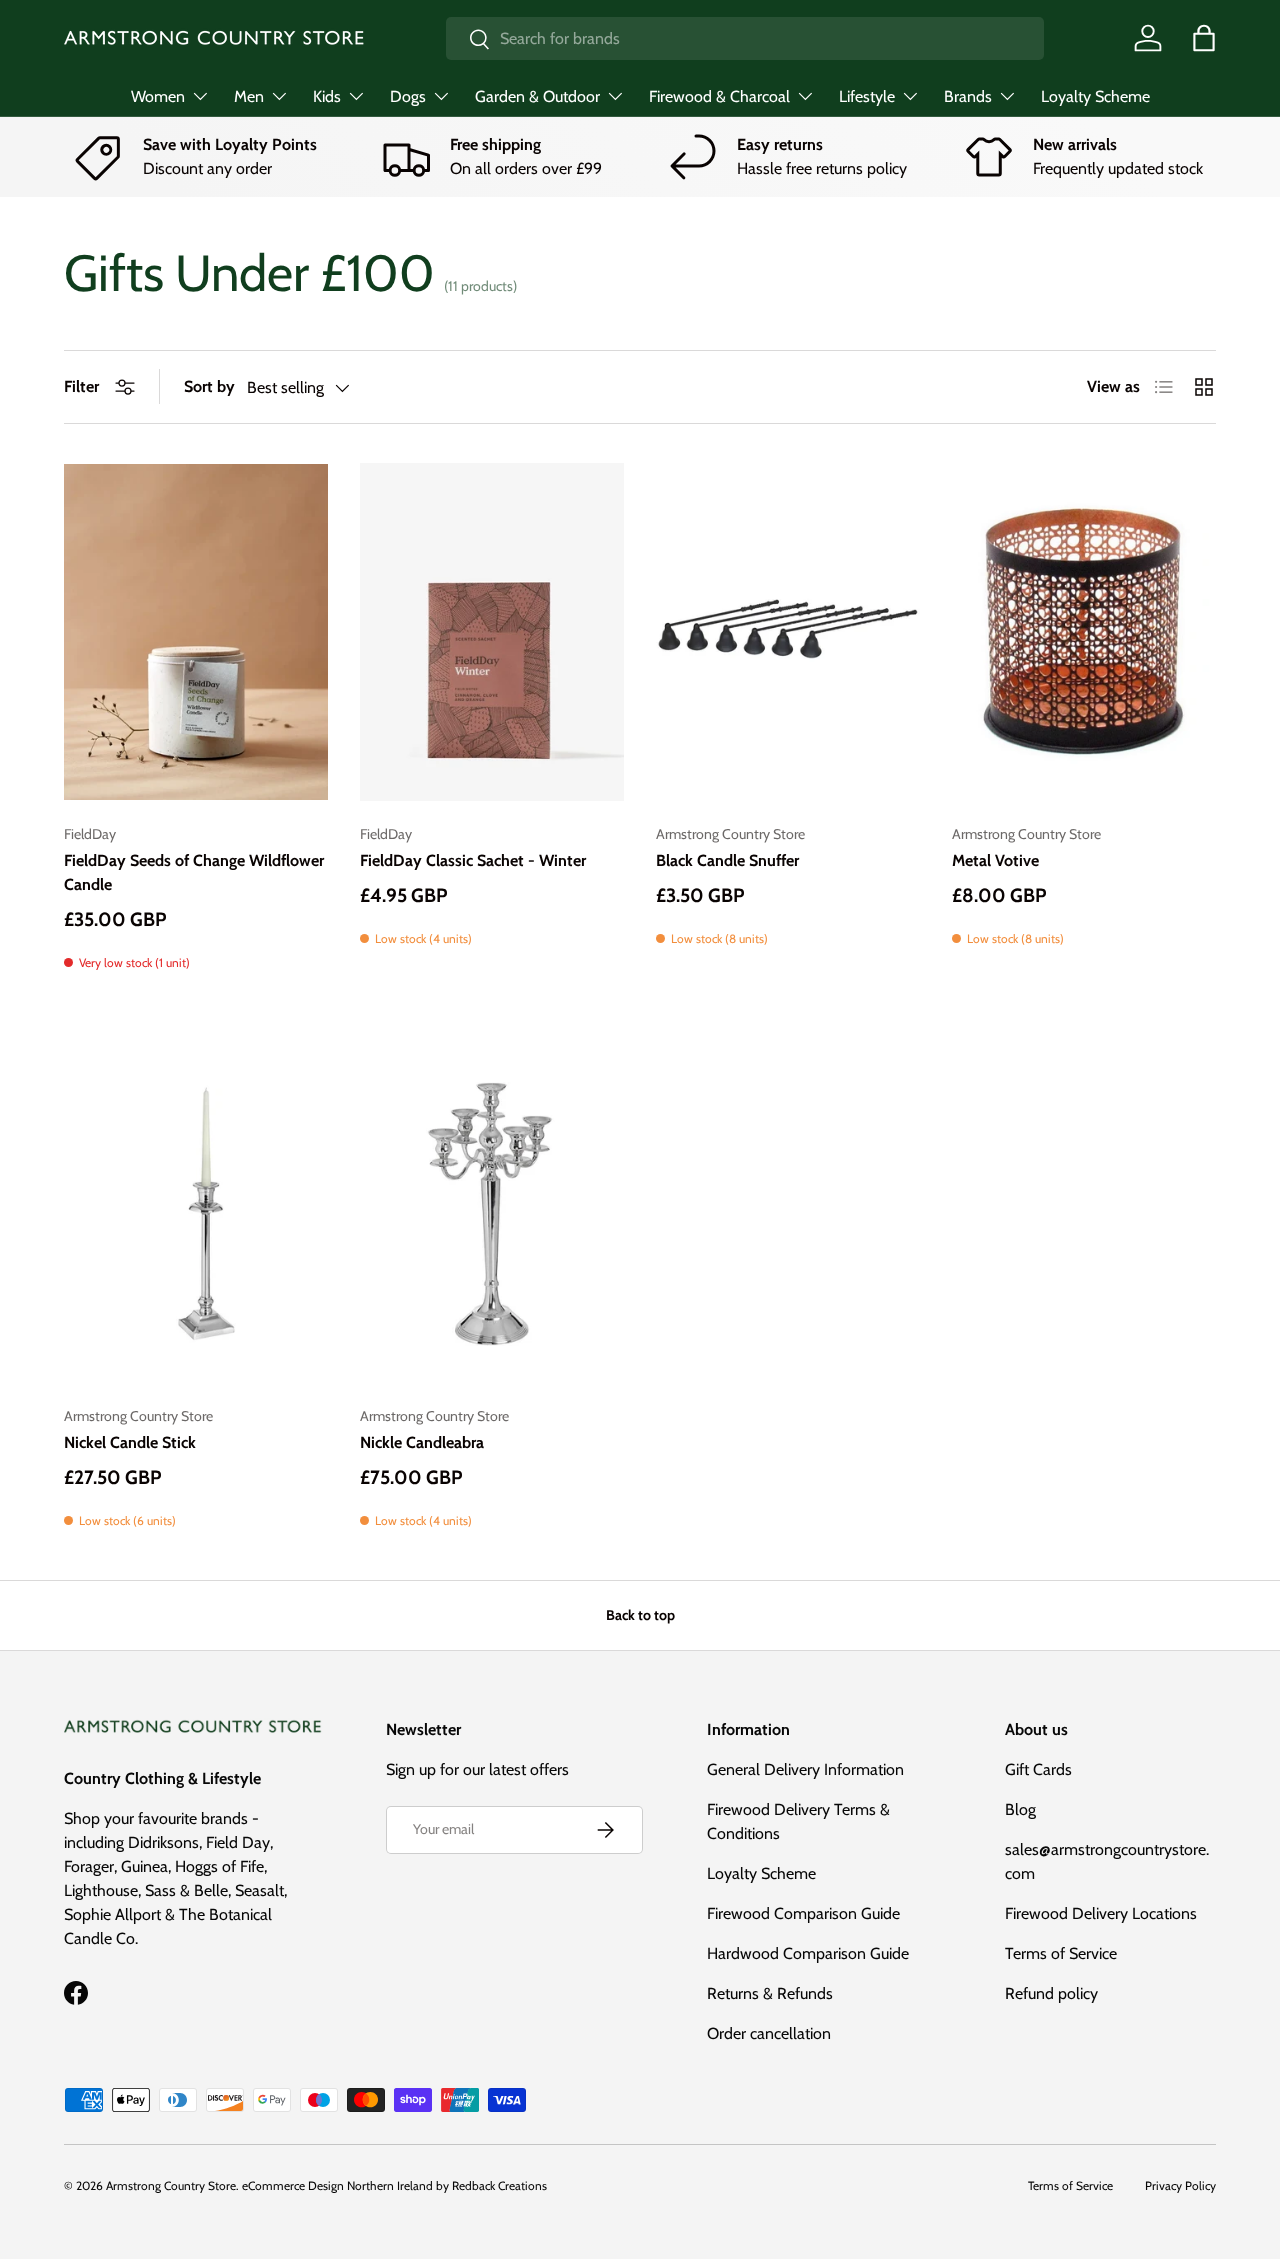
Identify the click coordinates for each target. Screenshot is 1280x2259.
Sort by (209, 386)
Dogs (408, 96)
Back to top (640, 1615)
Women (158, 96)
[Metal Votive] (1084, 632)
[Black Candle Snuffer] (788, 632)
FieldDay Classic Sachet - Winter (473, 860)
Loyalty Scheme (1095, 96)
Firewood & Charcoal (719, 96)
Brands (968, 96)
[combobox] (745, 38)
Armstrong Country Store (171, 2185)
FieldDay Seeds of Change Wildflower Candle (194, 872)
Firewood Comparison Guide (803, 1913)
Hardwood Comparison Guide (808, 1953)
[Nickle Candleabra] (492, 1214)
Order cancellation (769, 2033)
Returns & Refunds (770, 1993)
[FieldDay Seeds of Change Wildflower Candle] (196, 632)
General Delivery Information (805, 1769)
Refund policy (1051, 1993)
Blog (1020, 1809)
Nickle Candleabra (422, 1442)
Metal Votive (995, 860)
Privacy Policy (1180, 2185)
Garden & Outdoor (537, 96)
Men (249, 96)
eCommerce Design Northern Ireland (337, 2185)
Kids (327, 96)
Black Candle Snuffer (727, 860)
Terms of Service (1061, 1953)
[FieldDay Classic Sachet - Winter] (492, 632)
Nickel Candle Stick (130, 1442)
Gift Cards (1038, 1769)
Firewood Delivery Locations (1101, 1913)
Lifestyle (867, 96)
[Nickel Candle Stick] (196, 1214)
